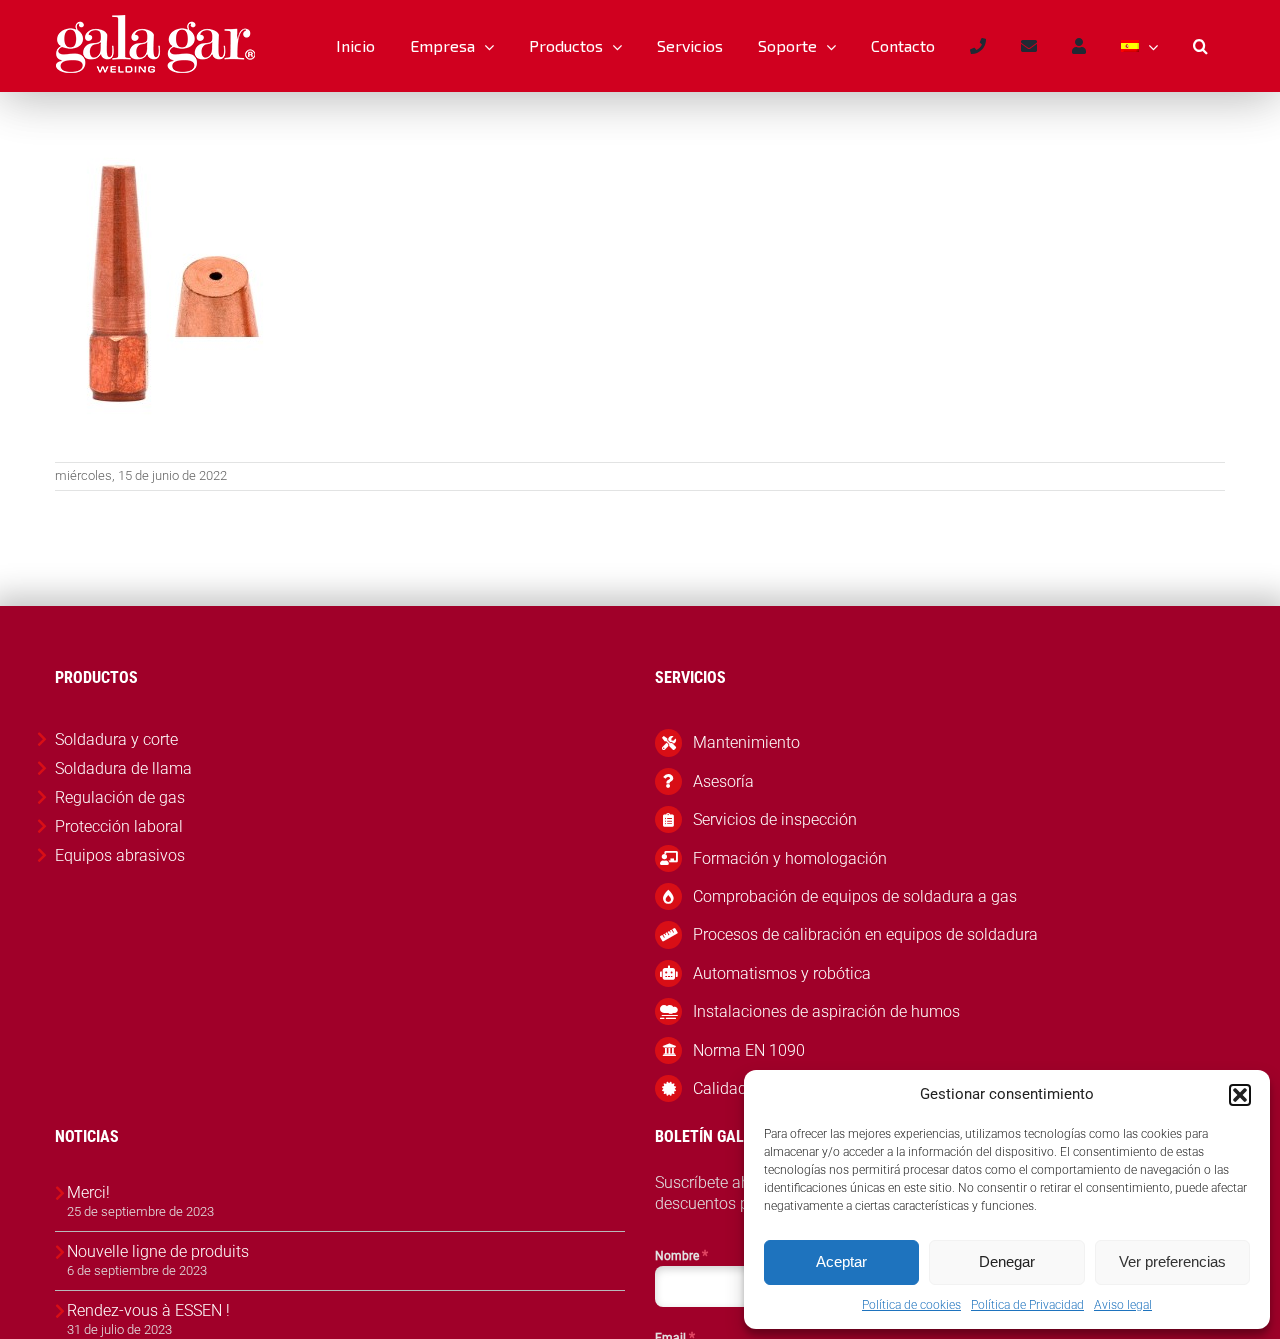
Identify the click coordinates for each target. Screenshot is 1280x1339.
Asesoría (723, 781)
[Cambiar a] (1139, 46)
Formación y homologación (790, 858)
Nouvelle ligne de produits (158, 1251)
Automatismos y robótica (782, 973)
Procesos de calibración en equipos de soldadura (865, 934)
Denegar (1007, 1261)
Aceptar (841, 1261)
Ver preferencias (1172, 1261)
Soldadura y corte (116, 739)
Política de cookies (911, 1305)
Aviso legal (1123, 1305)
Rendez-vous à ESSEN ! (148, 1310)
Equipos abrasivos (120, 855)
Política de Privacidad (1027, 1305)
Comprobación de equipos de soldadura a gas (855, 896)
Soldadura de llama (123, 768)
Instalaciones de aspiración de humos (826, 1011)
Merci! (88, 1192)
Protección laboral (119, 826)
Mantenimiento (746, 742)
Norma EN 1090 (749, 1050)
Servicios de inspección (775, 819)
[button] (1240, 1095)
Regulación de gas (120, 797)
